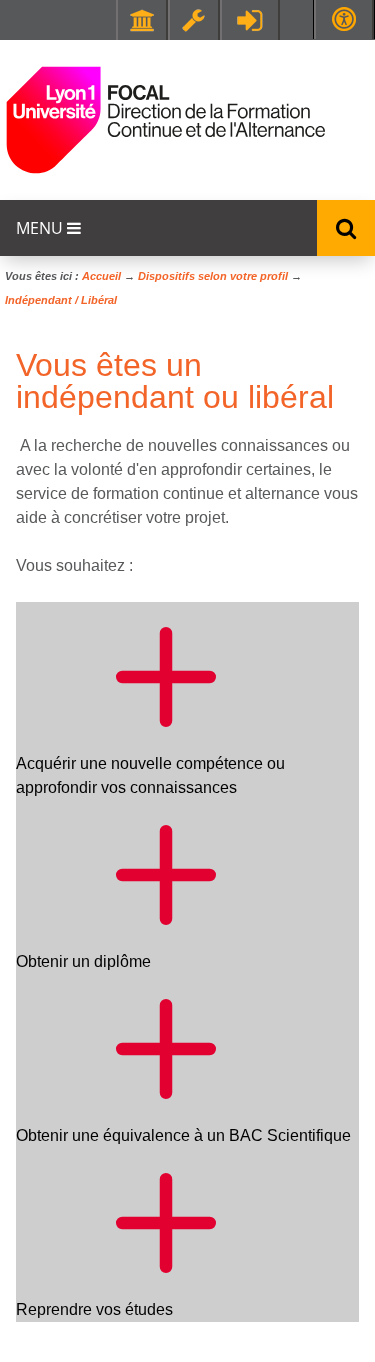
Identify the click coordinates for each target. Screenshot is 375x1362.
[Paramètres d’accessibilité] (344, 19)
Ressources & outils (194, 20)
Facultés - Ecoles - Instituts (142, 20)
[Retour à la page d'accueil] (105, 120)
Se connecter (250, 20)
